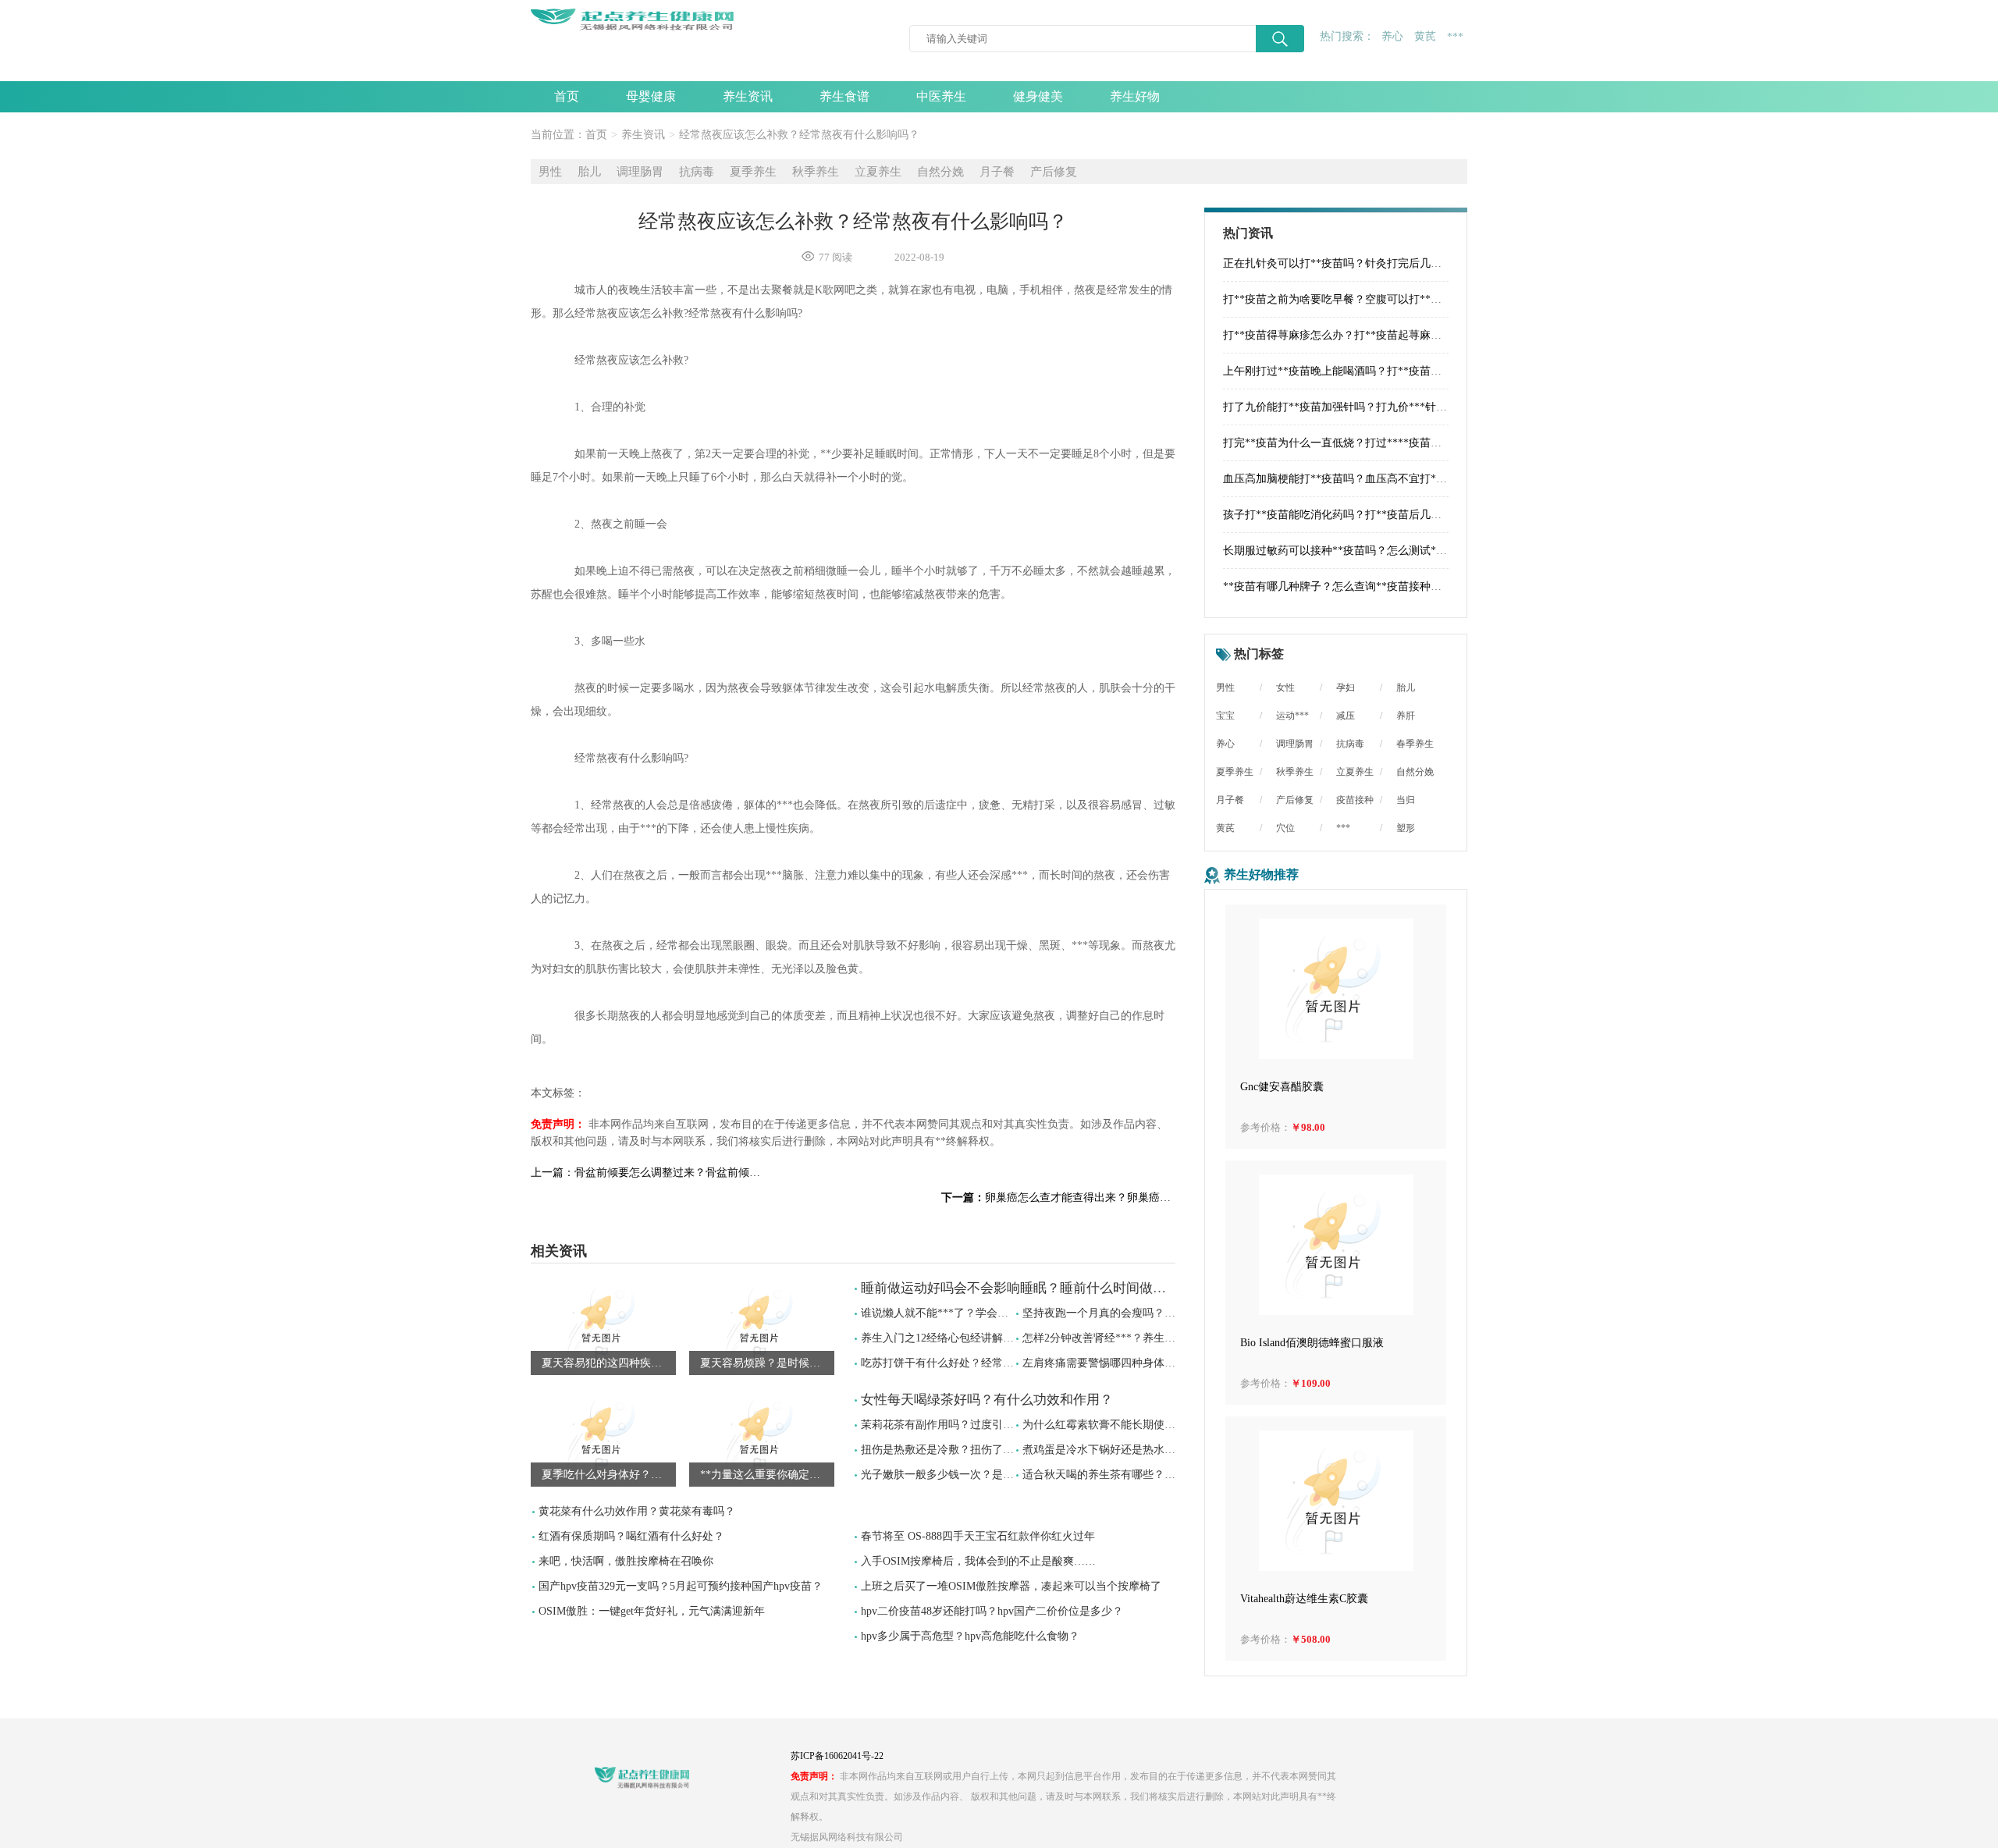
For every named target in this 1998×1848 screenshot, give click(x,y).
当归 (1406, 800)
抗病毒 (697, 172)
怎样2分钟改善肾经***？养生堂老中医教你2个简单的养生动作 (1173, 1338)
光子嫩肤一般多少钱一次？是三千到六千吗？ (970, 1475)
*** (1455, 37)
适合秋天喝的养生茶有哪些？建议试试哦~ (1124, 1475)
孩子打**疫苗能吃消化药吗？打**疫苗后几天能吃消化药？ (1365, 515)
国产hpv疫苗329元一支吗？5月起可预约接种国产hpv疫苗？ (681, 1586)
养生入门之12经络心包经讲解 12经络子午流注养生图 (988, 1338)
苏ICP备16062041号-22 (837, 1756)
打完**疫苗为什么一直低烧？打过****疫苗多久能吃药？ (1360, 443)
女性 (1285, 688)
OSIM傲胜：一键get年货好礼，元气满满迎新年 (652, 1611)
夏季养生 (753, 172)
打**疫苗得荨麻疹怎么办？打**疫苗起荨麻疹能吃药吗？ (1360, 335)
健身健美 (1038, 96)
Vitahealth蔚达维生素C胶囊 (1304, 1599)
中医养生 (941, 96)
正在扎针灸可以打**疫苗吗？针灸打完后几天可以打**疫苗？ (1371, 263)
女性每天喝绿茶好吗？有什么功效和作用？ (987, 1400)
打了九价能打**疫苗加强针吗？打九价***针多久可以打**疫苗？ (1379, 407)
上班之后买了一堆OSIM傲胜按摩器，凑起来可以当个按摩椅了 (1011, 1586)
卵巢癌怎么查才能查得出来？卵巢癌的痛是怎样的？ (1058, 1198)
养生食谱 (844, 96)
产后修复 (1054, 172)
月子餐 (997, 172)
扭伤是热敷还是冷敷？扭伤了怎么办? (951, 1450)
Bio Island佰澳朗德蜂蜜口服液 (1312, 1343)
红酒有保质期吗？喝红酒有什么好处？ (631, 1536)
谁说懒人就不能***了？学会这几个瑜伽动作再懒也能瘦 (995, 1313)
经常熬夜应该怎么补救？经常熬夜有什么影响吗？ (799, 135)
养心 (1392, 36)
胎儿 (589, 172)
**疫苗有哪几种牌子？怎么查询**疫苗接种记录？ (1343, 586)
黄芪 (1425, 36)
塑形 (1406, 828)
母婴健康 (651, 96)
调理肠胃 (640, 172)
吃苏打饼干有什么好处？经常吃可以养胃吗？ (970, 1363)
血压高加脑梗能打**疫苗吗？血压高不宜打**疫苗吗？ (1354, 479)
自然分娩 (940, 172)
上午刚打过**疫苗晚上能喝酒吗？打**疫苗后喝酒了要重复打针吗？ (1387, 371)
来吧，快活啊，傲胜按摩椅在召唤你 (626, 1561)
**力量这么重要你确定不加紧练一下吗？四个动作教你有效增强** (767, 1475)
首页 (567, 96)
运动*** (1292, 716)
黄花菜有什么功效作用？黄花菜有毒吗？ (637, 1511)
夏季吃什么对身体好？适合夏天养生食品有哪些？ (609, 1475)
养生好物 (1135, 96)
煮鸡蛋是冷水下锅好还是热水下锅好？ (1115, 1450)
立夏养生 (878, 172)
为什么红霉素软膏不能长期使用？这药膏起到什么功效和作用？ (1175, 1425)
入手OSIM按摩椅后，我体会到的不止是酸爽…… (978, 1561)
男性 (550, 172)
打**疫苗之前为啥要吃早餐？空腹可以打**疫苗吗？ (1349, 299)
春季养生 (1415, 744)
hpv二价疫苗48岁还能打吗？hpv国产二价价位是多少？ (992, 1611)
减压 (1346, 716)
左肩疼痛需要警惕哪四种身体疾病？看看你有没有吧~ (1151, 1363)
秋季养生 (816, 172)
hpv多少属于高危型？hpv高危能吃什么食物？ (970, 1636)
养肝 (1406, 716)
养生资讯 (748, 96)
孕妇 (1346, 688)
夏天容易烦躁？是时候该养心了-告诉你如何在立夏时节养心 (767, 1363)
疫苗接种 (1355, 800)
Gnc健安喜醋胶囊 (1282, 1087)
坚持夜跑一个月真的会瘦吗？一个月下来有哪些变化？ (1154, 1313)
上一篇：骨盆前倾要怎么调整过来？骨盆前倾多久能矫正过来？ (648, 1173)
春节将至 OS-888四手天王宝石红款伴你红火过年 (978, 1536)
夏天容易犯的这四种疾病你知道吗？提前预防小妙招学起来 (609, 1363)
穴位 (1285, 828)
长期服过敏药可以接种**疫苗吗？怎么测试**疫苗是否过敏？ (1371, 551)
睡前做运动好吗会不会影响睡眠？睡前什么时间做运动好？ (1033, 1288)
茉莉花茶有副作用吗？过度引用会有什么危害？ (976, 1425)
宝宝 (1225, 716)
